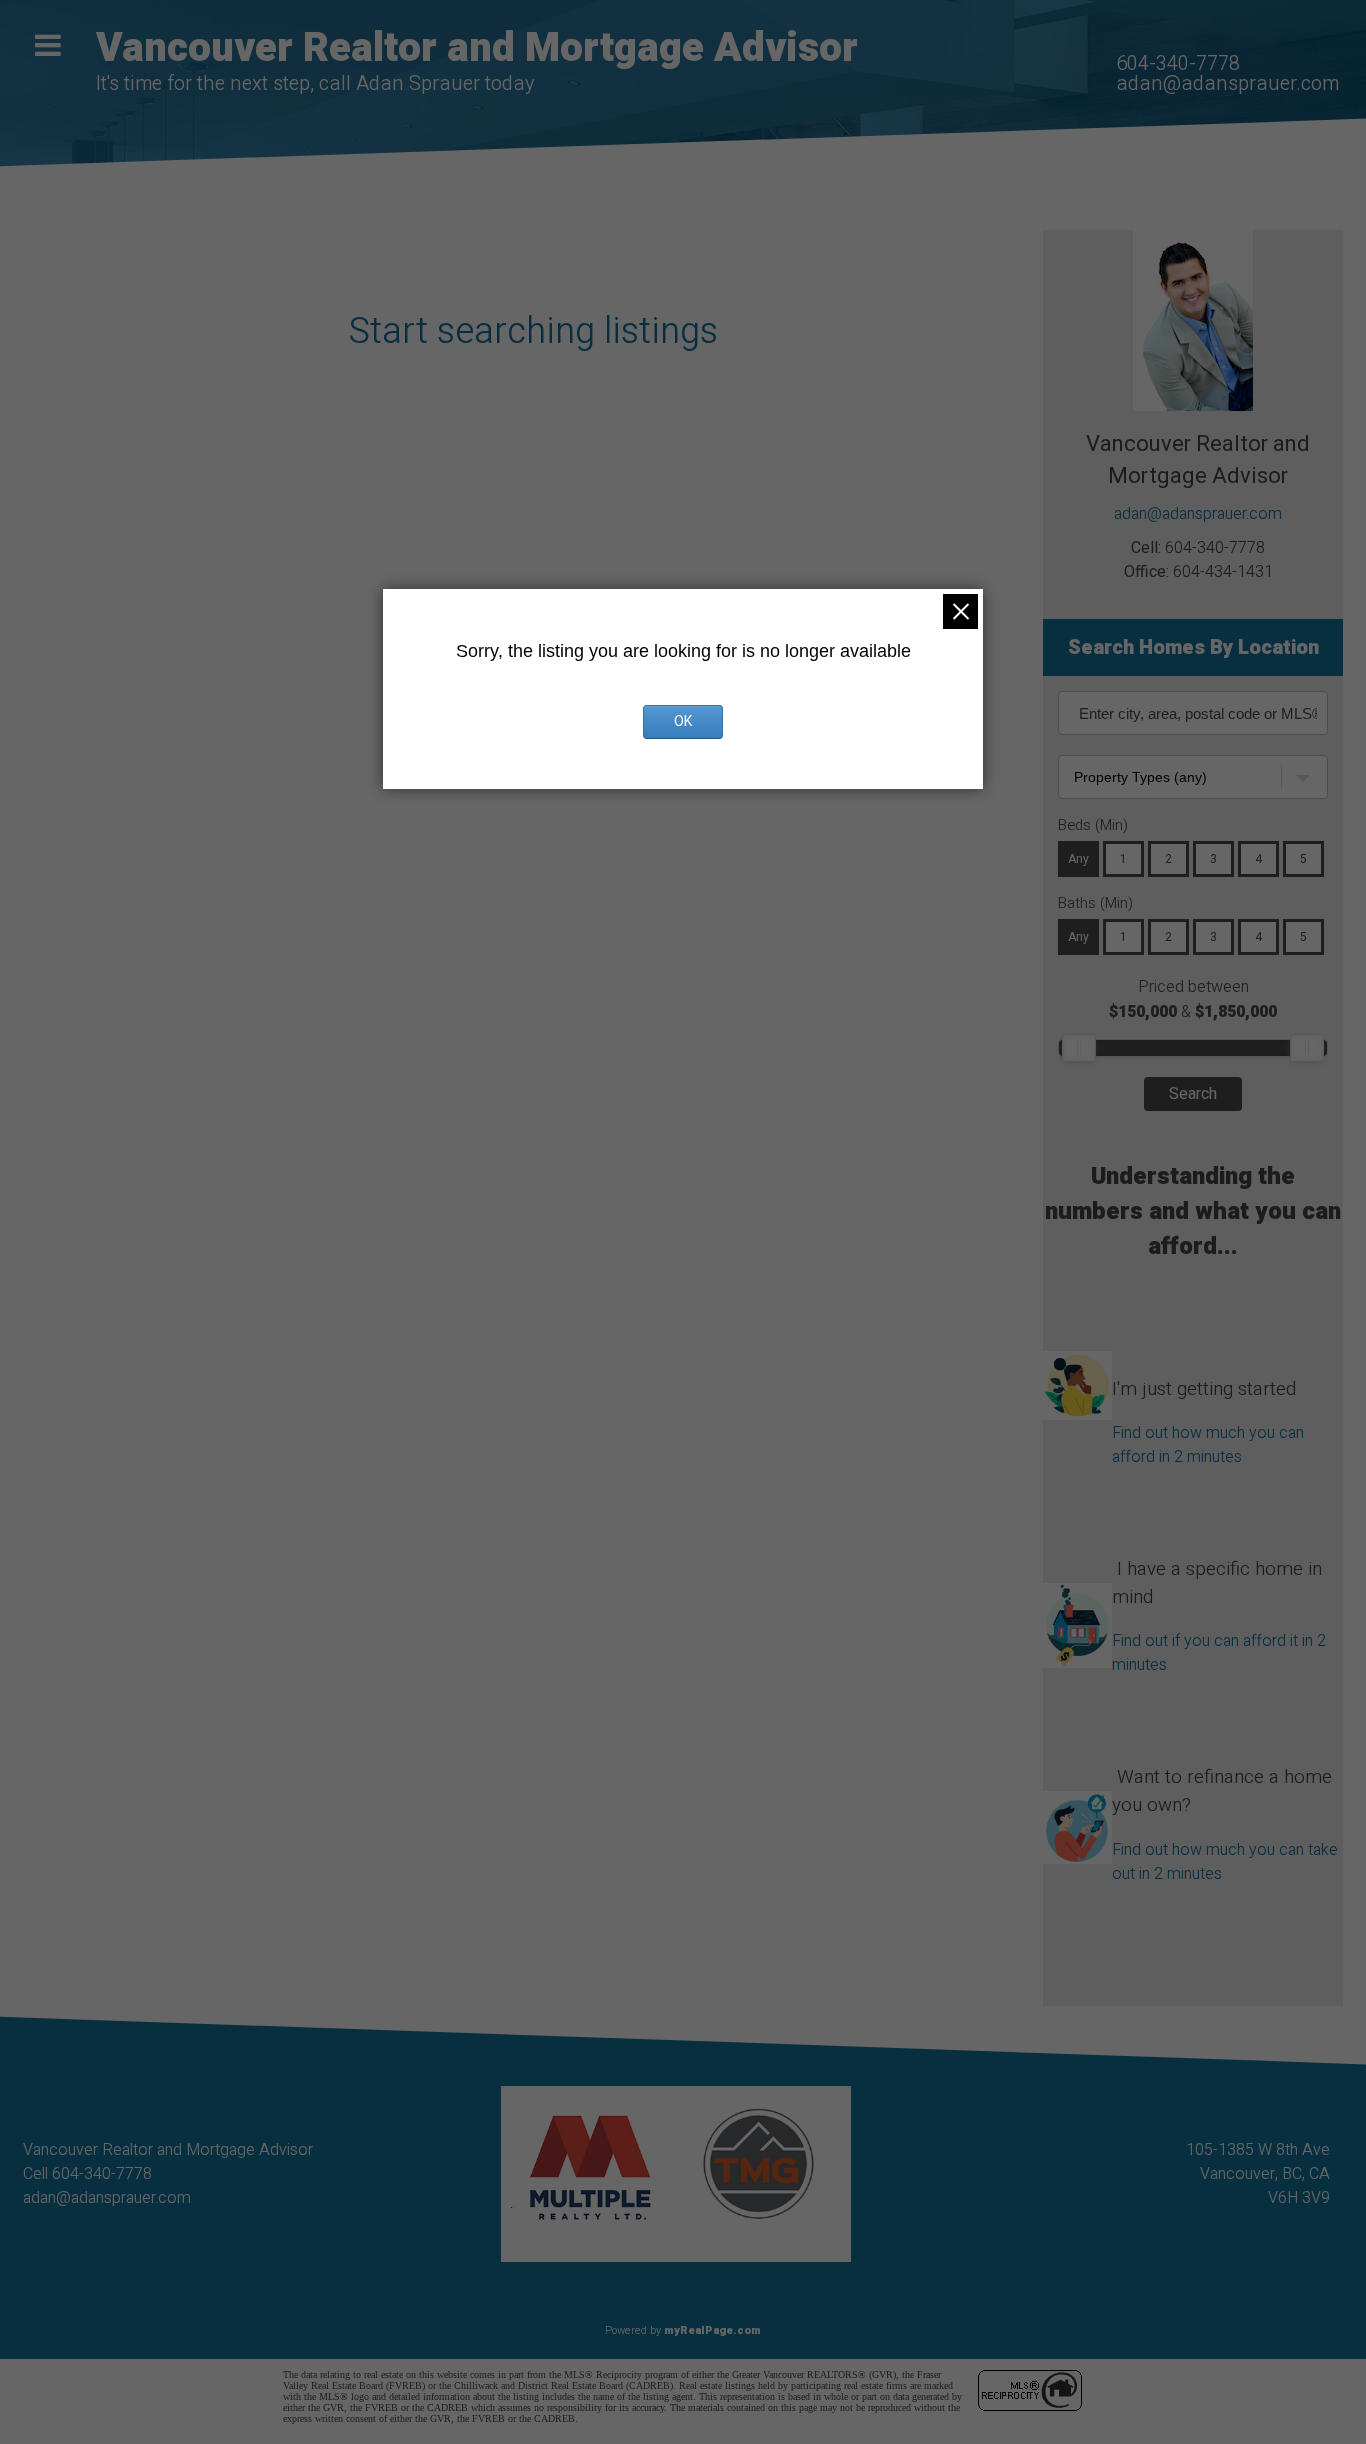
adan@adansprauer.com (1227, 83)
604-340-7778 (1178, 63)
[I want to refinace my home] (1077, 1791)
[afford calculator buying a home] (1077, 1365)
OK (683, 721)
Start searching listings (533, 331)
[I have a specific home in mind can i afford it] (1077, 1583)
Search (1193, 1094)
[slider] (1079, 1048)
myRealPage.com (712, 2330)
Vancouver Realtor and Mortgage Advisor (477, 48)
